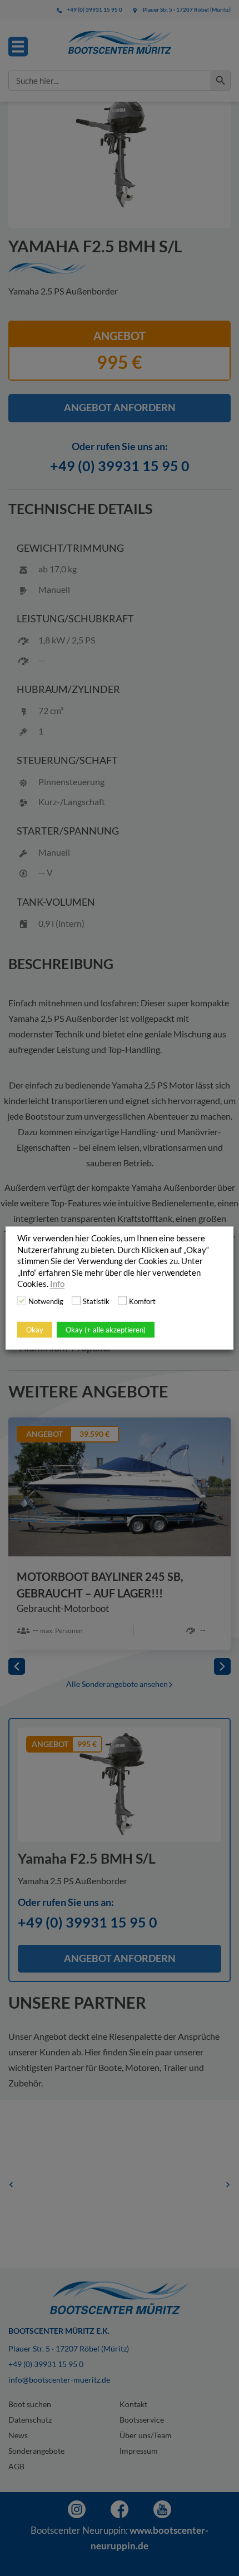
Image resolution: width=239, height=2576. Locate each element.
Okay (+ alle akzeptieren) (106, 1329)
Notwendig (46, 1301)
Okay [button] (35, 1329)
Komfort (142, 1301)
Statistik (96, 1301)
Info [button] (57, 1284)
